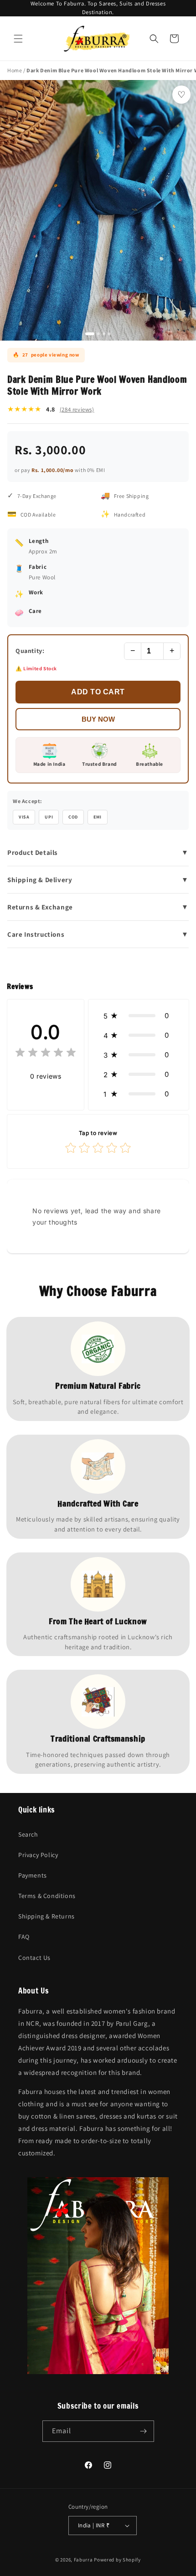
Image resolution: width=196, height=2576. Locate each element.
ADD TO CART (98, 692)
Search (28, 1834)
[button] (18, 39)
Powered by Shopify (117, 2560)
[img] (46, 1054)
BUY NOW (98, 719)
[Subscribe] (144, 2431)
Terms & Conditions (47, 1896)
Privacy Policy (38, 1855)
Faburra (83, 2560)
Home (15, 70)
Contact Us (34, 1958)
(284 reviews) (77, 409)
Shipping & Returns (46, 1916)
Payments (33, 1875)
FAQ (24, 1937)
